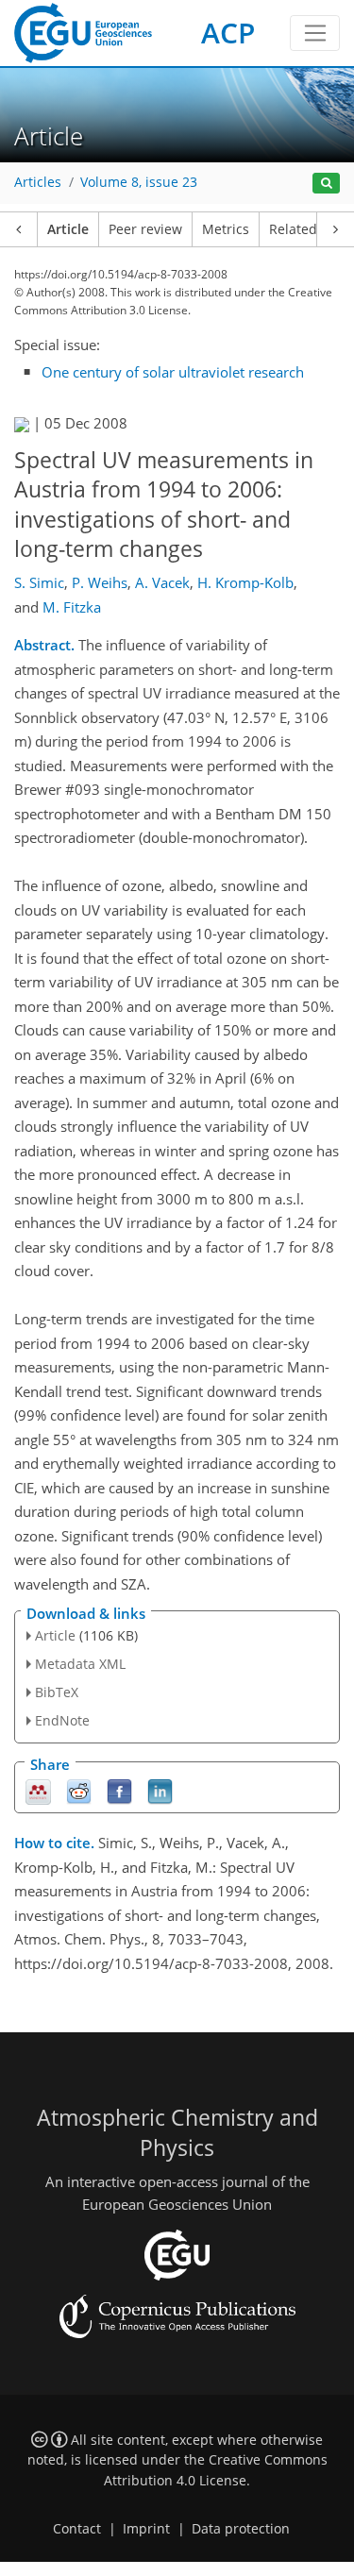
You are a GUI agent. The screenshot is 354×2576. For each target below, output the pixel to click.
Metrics (226, 229)
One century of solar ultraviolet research (173, 372)
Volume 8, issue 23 (139, 182)
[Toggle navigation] (315, 33)
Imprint (146, 2529)
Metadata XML (80, 1664)
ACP (228, 33)
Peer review (145, 229)
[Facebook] (119, 1790)
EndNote (62, 1720)
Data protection (241, 2529)
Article (68, 229)
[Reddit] (79, 1790)
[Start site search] (326, 184)
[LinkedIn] (160, 1790)
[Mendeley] (38, 1790)
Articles (38, 182)
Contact (77, 2529)
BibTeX (57, 1692)
